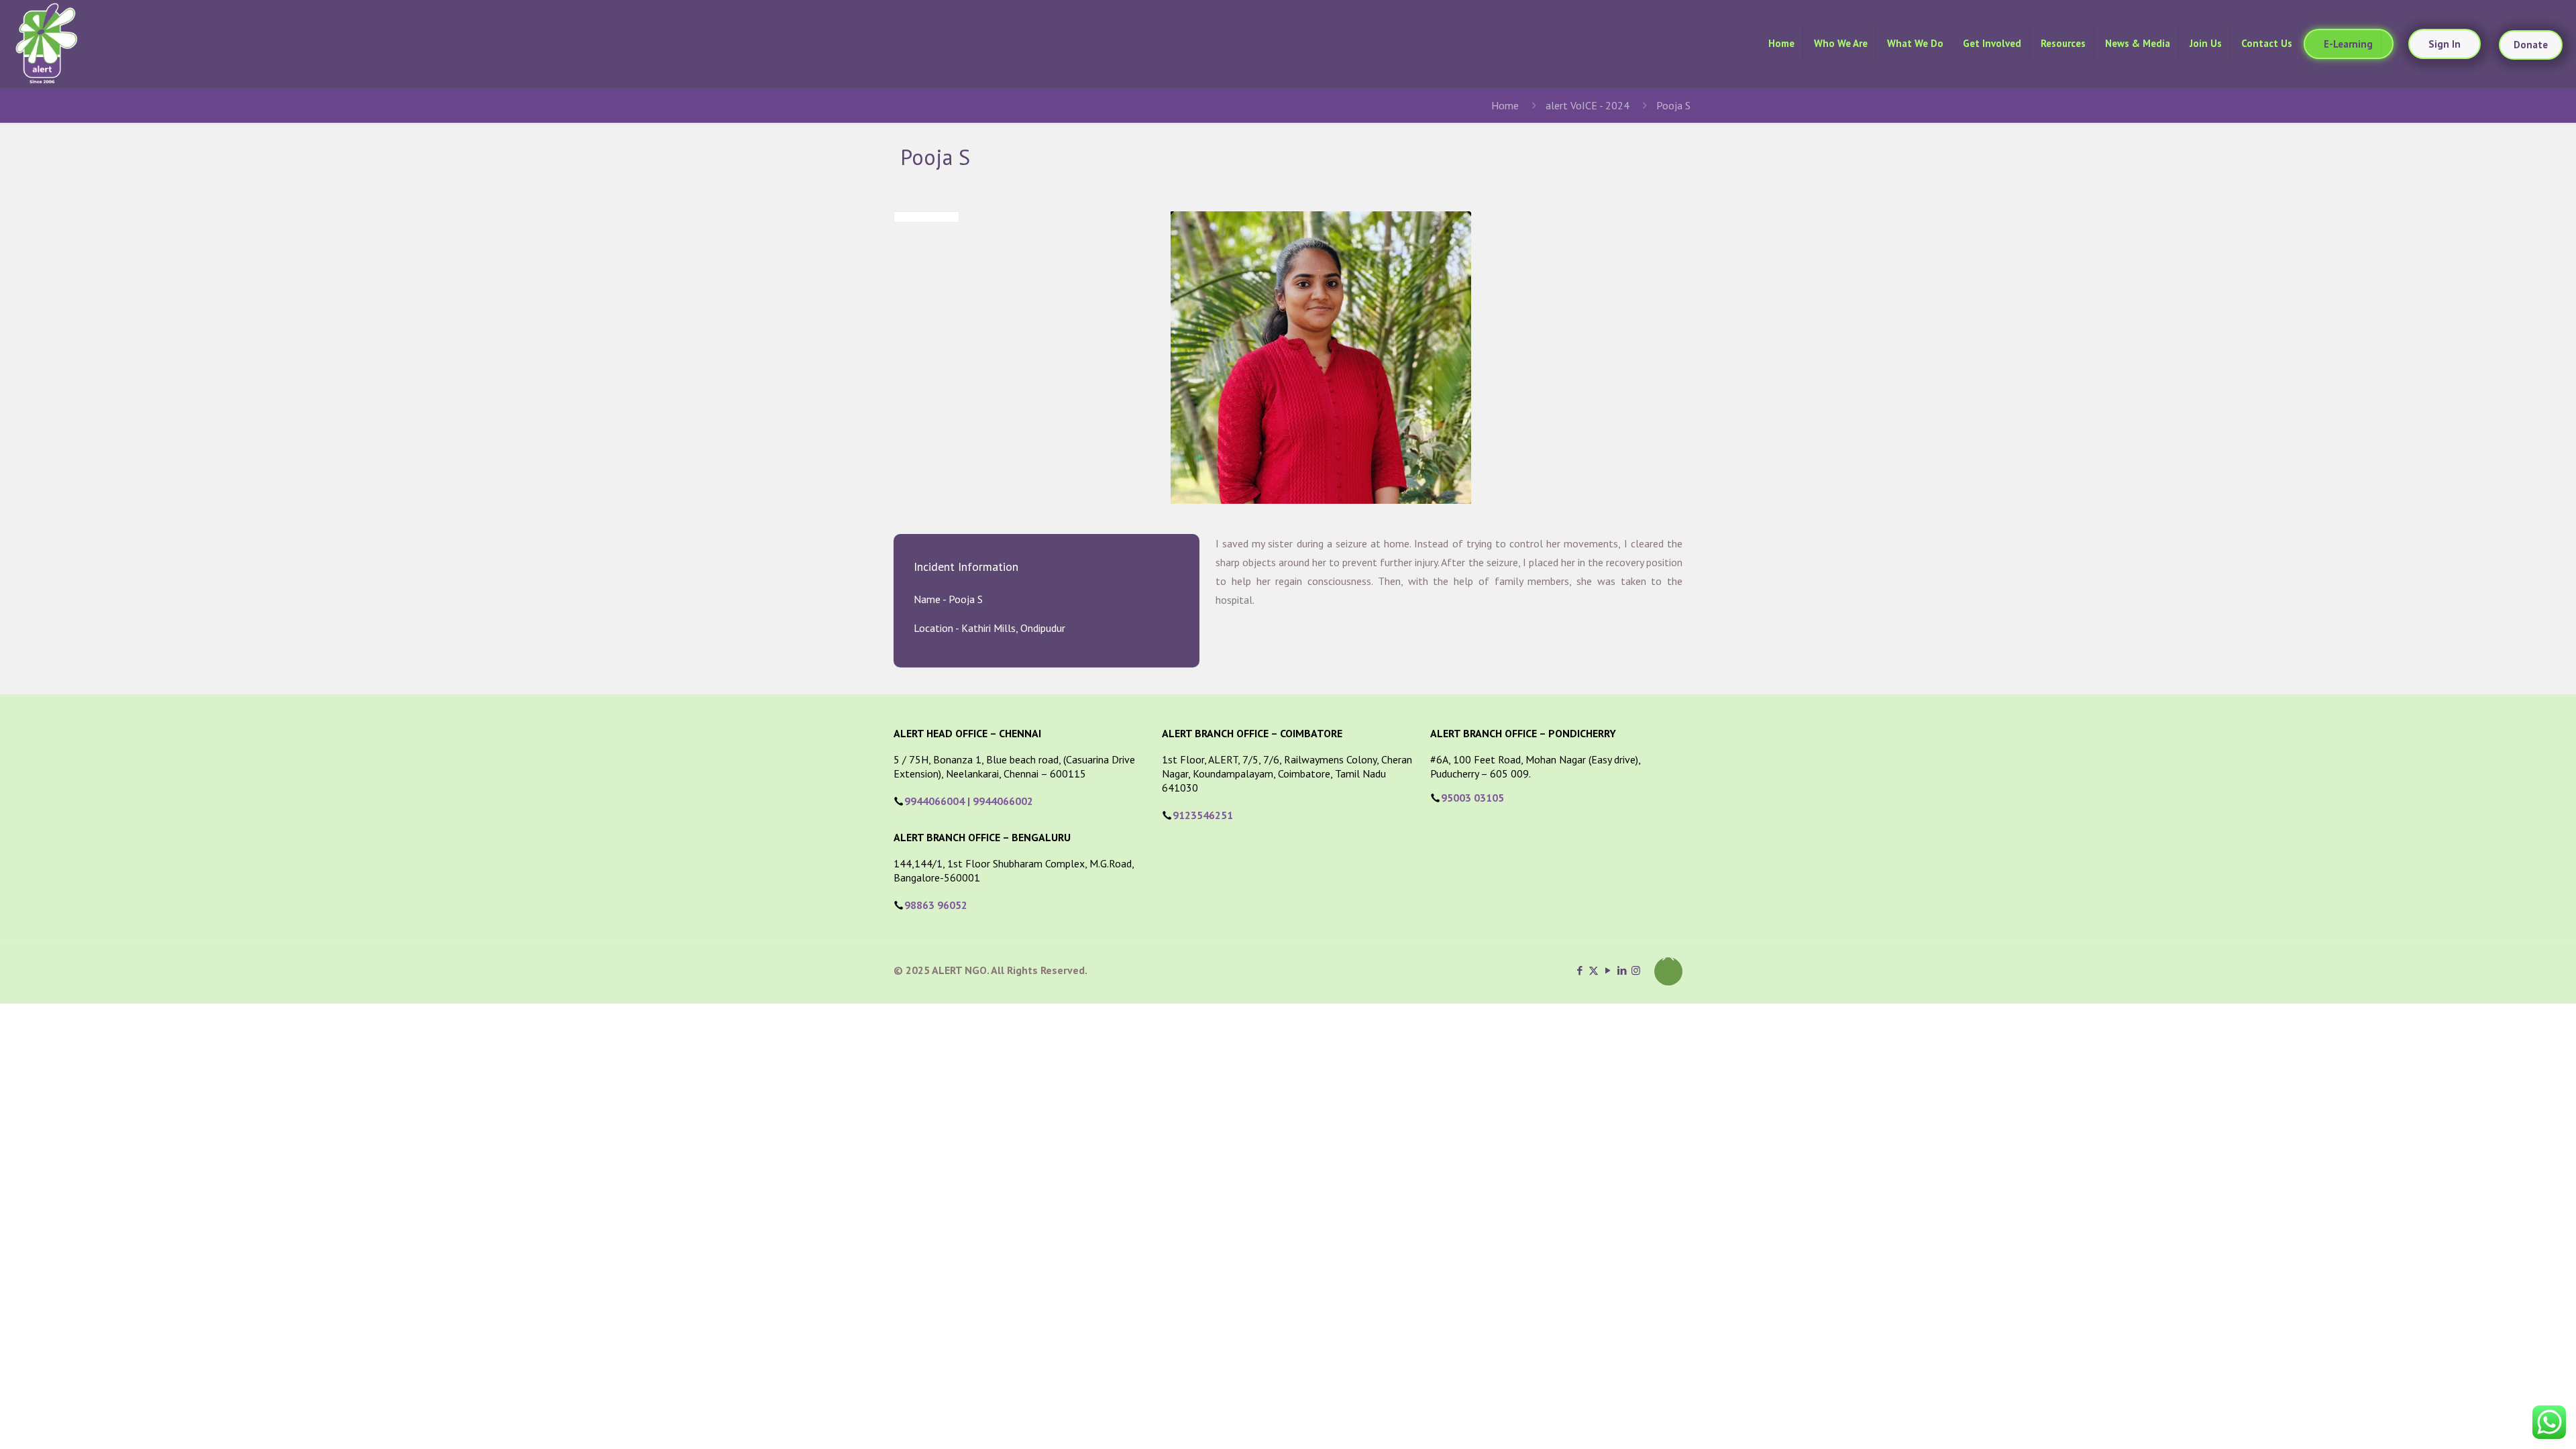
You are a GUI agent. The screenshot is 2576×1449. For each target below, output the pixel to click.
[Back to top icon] (1668, 971)
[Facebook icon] (1579, 970)
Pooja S (1673, 105)
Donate (2531, 45)
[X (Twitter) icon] (1594, 970)
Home (1505, 105)
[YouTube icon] (1608, 970)
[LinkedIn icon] (1622, 970)
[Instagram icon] (1636, 970)
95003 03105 (1472, 798)
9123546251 (1203, 815)
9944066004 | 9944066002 (969, 801)
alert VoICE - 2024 (1588, 105)
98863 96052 (936, 905)
